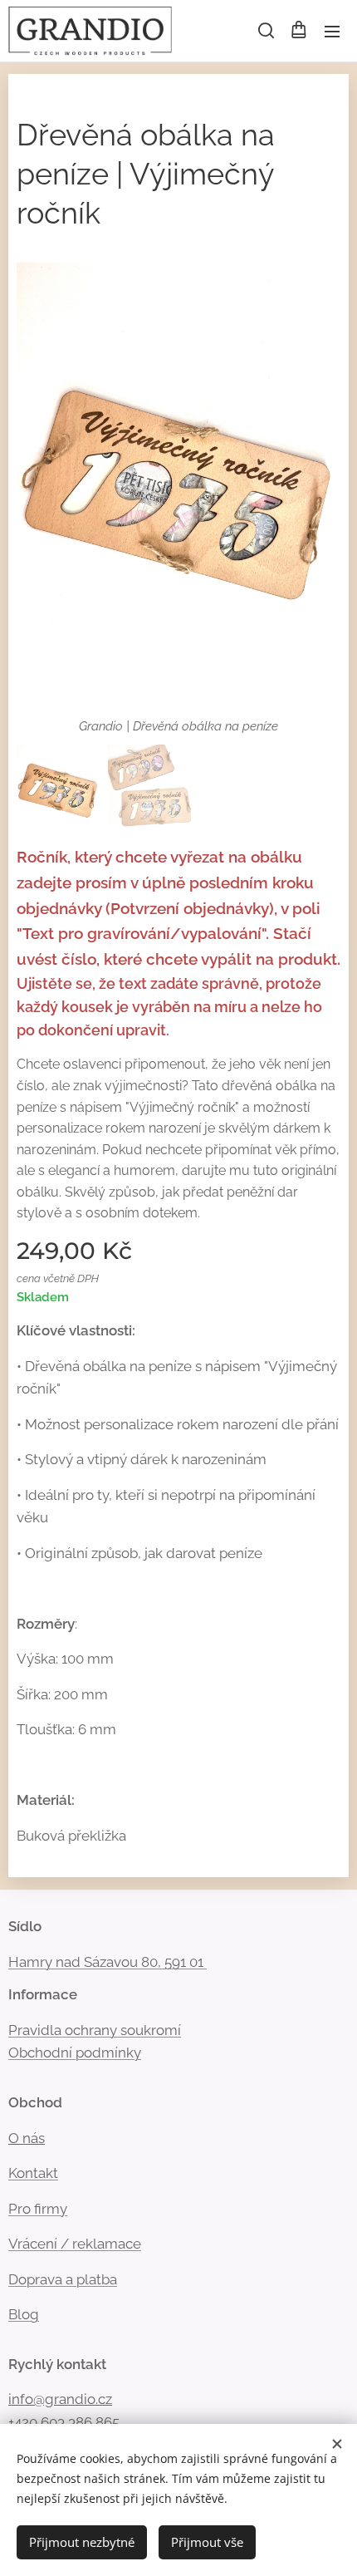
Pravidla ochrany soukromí (95, 2030)
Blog (24, 2314)
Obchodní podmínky (75, 2052)
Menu (332, 31)
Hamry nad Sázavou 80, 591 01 (106, 1962)
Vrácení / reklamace (75, 2244)
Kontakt (33, 2173)
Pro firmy (38, 2209)
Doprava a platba (63, 2279)
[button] (265, 31)
